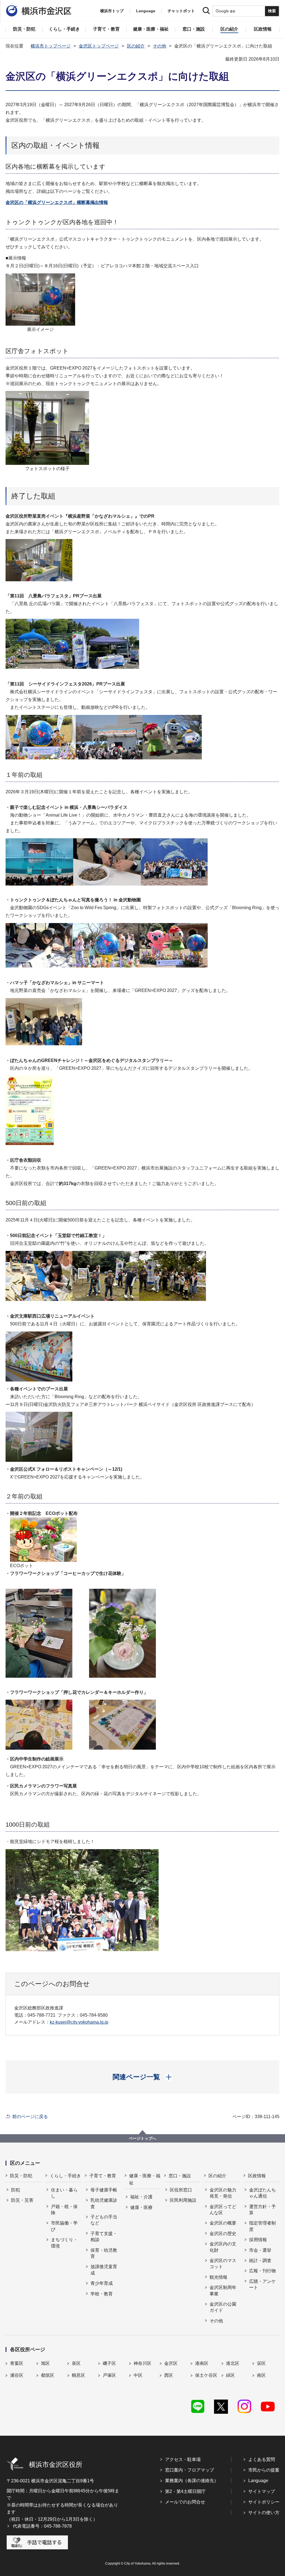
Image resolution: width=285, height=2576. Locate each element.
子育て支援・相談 (104, 2237)
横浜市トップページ (51, 46)
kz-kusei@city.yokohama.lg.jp (79, 2022)
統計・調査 (260, 2260)
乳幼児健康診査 (104, 2203)
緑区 (230, 2375)
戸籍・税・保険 (64, 2210)
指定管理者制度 (262, 2226)
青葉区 (17, 2363)
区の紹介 (136, 46)
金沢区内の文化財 (223, 2247)
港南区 (202, 2363)
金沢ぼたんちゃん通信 (262, 2193)
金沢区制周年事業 (223, 2291)
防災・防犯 (21, 2176)
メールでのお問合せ (185, 2502)
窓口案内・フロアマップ (190, 2470)
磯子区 (109, 2363)
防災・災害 (22, 2200)
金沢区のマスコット (223, 2264)
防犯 (16, 2190)
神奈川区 (142, 2363)
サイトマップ (262, 2491)
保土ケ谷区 (206, 2375)
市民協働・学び (64, 2226)
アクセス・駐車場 (183, 2459)
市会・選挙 (260, 2250)
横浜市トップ (112, 11)
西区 (169, 2375)
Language (258, 2481)
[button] (143, 2077)
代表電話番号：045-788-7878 (42, 2526)
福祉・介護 (141, 2197)
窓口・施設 (180, 2176)
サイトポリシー (264, 2502)
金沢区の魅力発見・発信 (223, 2193)
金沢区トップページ (99, 46)
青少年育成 (102, 2283)
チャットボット (181, 11)
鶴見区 (78, 2375)
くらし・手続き (65, 2176)
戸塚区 (109, 2375)
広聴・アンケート (262, 2284)
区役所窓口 (181, 2190)
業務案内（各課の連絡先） (192, 2481)
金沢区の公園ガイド (223, 2307)
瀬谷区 (17, 2375)
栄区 (261, 2363)
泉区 (76, 2363)
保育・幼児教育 (104, 2253)
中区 (138, 2375)
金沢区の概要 (223, 2223)
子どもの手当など (104, 2220)
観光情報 (218, 2277)
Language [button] (146, 11)
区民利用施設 (183, 2200)
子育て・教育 (103, 2176)
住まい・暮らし (64, 2193)
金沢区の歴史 (223, 2234)
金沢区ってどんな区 (223, 2210)
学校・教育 (102, 2294)
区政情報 (257, 2176)
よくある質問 (262, 2459)
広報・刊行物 (262, 2271)
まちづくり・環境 (64, 2243)
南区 (261, 2375)
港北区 (233, 2363)
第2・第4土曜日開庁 (185, 2491)
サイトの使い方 (264, 2513)
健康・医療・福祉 (145, 2179)
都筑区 (48, 2375)
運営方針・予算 (262, 2210)
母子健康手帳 (104, 2190)
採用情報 (258, 2240)
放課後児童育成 (104, 2270)
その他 (159, 46)
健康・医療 (141, 2207)
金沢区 (171, 2363)
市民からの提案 (264, 2470)
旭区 (45, 2363)
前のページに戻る (30, 2117)
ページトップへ (142, 2138)
